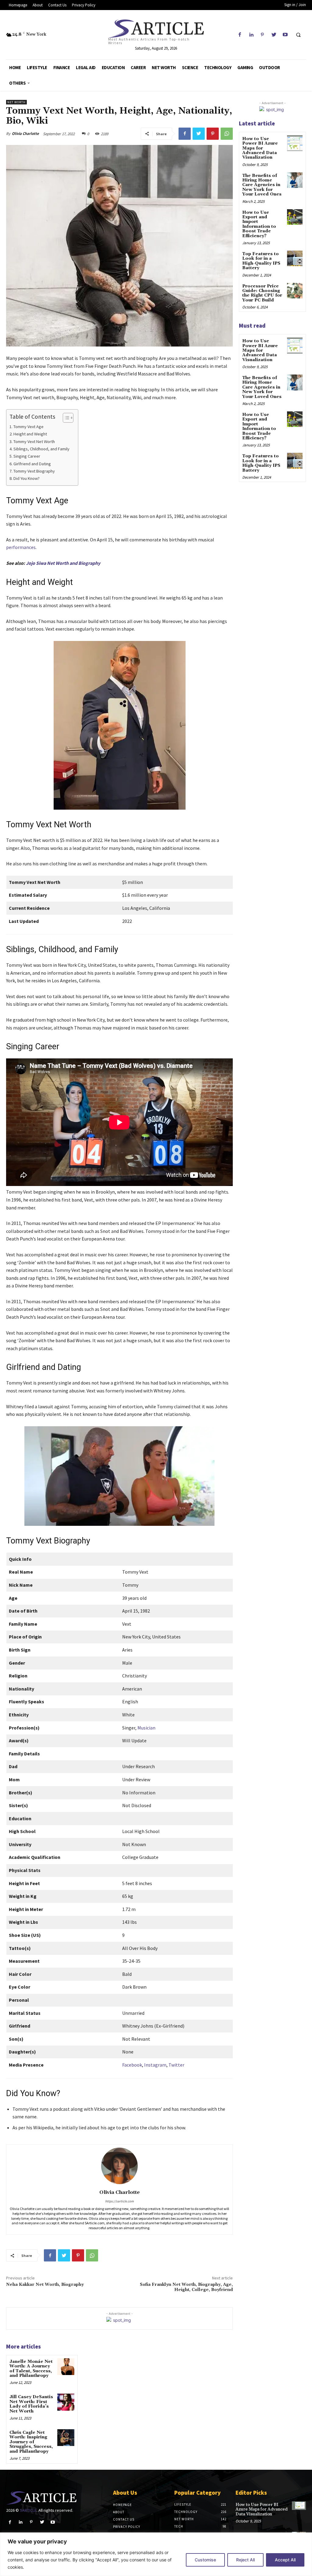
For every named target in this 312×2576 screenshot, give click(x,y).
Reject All (245, 2560)
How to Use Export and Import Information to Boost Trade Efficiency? (259, 224)
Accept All (285, 2560)
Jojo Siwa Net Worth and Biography (63, 563)
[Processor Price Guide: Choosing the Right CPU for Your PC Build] (295, 291)
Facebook (132, 2065)
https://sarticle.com (119, 2201)
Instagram (155, 2065)
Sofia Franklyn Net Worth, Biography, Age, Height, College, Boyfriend (186, 2287)
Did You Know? (27, 478)
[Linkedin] (251, 35)
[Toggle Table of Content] (65, 418)
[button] (298, 35)
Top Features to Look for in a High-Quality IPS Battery (261, 261)
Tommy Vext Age (28, 427)
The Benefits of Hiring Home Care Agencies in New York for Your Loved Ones (262, 185)
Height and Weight (30, 434)
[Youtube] (285, 35)
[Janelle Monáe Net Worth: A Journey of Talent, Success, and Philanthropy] (66, 2367)
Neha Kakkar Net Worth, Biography (45, 2285)
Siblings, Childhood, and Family (41, 449)
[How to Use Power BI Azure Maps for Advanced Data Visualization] (295, 143)
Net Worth (16, 102)
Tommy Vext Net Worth (34, 442)
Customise (205, 2560)
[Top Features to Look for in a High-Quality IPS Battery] (295, 258)
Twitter (176, 2065)
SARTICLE (28, 2510)
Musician (146, 1728)
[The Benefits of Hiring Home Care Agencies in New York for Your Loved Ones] (295, 180)
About (119, 2512)
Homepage (122, 2505)
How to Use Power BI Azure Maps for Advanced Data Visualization (260, 148)
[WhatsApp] (227, 134)
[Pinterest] (262, 35)
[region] (156, 2554)
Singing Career (27, 456)
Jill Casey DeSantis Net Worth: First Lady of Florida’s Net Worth (31, 2404)
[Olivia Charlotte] (119, 2166)
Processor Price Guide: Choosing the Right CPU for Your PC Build (262, 293)
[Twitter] (274, 35)
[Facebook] (240, 35)
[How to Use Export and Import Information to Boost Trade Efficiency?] (295, 217)
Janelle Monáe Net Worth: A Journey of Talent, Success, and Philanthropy (31, 2369)
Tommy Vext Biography (34, 471)
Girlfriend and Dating (32, 464)
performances (21, 547)
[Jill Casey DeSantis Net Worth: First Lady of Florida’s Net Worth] (66, 2402)
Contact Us (124, 2519)
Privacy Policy (127, 2527)
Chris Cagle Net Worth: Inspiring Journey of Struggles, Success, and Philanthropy (31, 2442)
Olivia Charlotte (25, 134)
